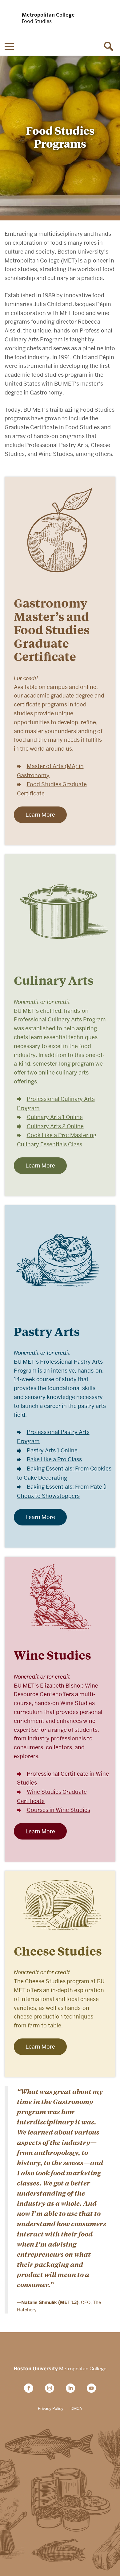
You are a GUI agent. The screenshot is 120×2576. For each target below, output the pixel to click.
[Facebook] (31, 2388)
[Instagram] (52, 2388)
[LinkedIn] (73, 2388)
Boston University (60, 2349)
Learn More (40, 815)
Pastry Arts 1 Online (52, 1450)
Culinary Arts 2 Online (55, 1126)
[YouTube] (91, 2388)
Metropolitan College (60, 2369)
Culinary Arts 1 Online (55, 1117)
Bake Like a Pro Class (54, 1459)
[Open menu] (9, 46)
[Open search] (111, 46)
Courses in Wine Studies (58, 1810)
